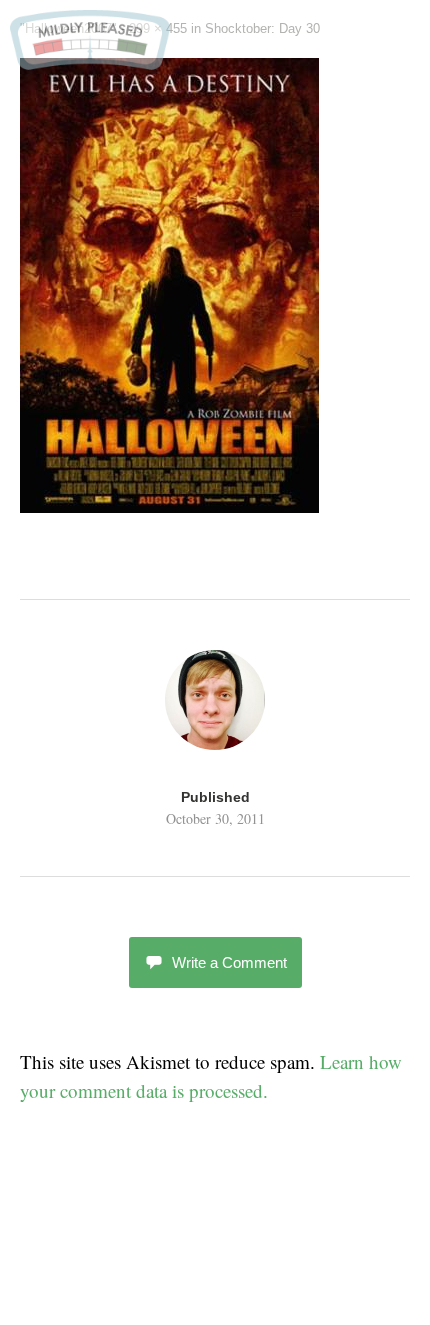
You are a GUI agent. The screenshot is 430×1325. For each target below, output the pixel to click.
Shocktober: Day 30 (262, 28)
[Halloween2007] (169, 506)
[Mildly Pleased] (90, 62)
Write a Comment (229, 962)
